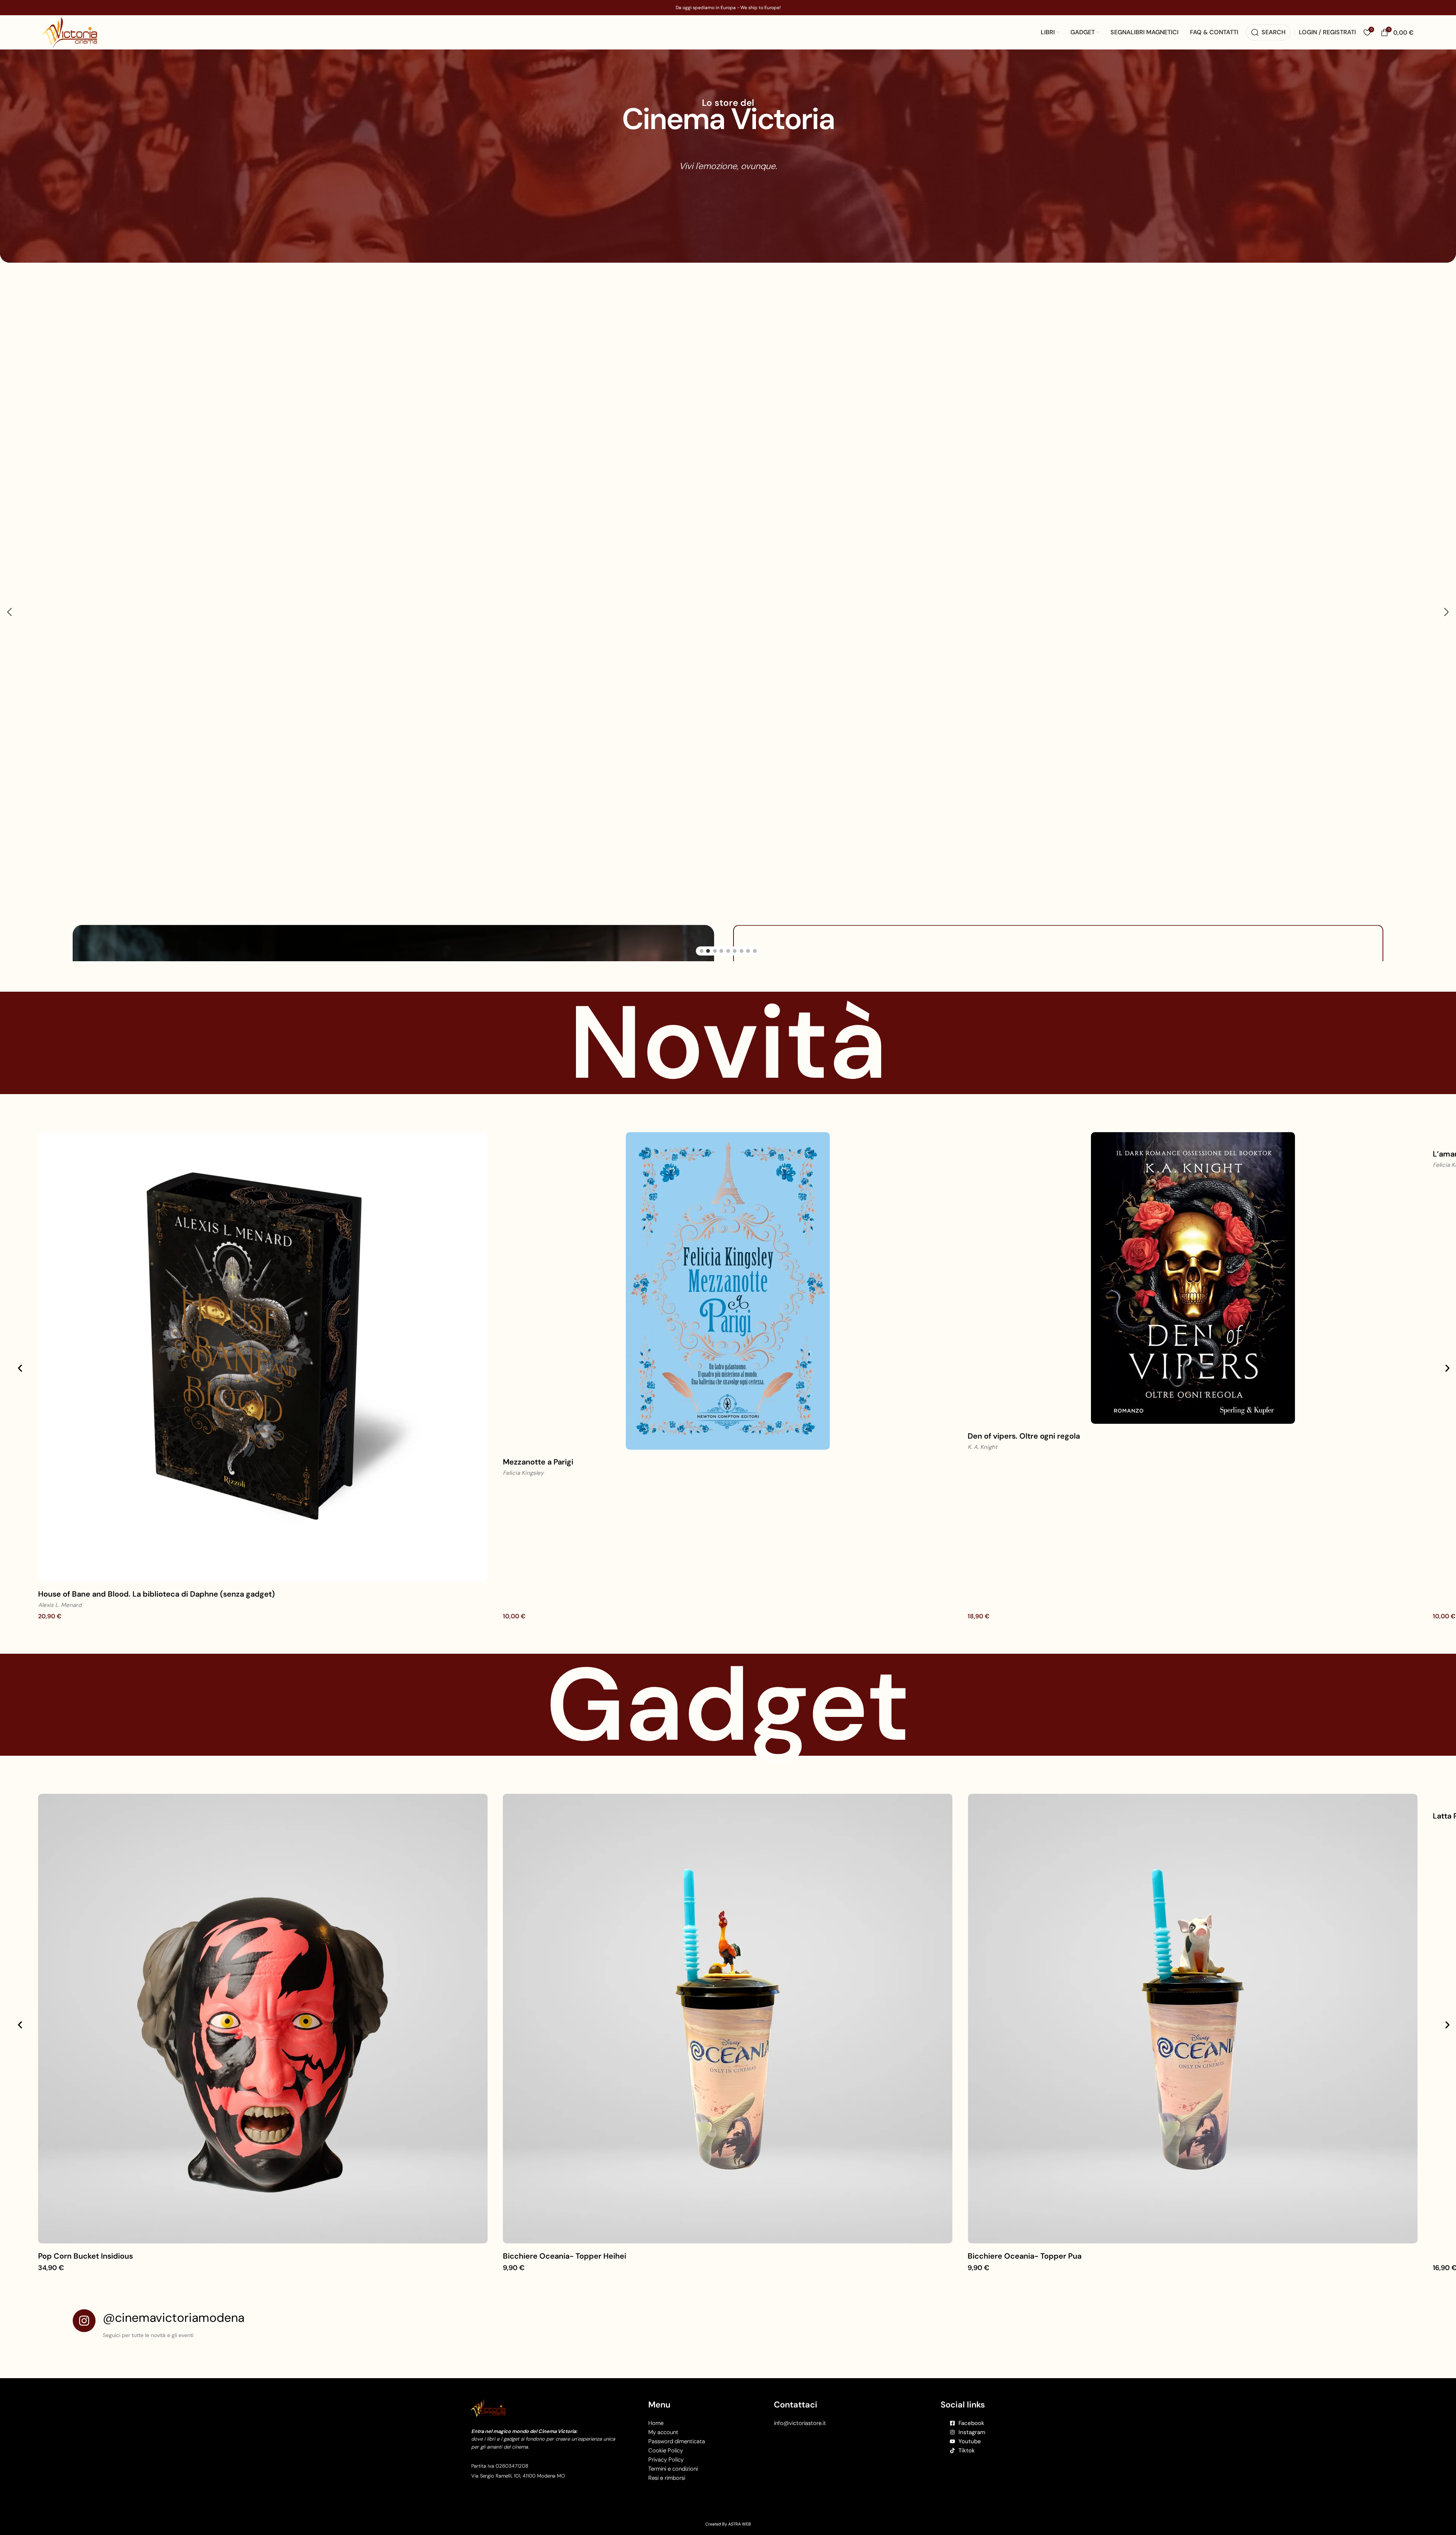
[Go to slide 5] (728, 892)
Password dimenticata (677, 2383)
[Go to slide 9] (755, 892)
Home (656, 2364)
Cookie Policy (666, 2392)
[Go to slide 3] (715, 892)
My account (663, 2374)
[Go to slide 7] (742, 892)
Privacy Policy (666, 2401)
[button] (10, 583)
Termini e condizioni (673, 2410)
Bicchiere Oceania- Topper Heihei (565, 2197)
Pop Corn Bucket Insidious (85, 2197)
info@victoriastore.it (800, 2364)
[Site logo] (70, 32)
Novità (728, 984)
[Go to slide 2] (708, 892)
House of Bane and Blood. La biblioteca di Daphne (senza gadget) (156, 1535)
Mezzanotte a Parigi (538, 1403)
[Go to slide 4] (721, 892)
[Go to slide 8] (748, 892)
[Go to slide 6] (735, 892)
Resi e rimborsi (667, 2419)
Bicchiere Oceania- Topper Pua (1025, 2197)
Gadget (728, 1646)
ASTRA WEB (740, 2465)
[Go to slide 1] (702, 892)
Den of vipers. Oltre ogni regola (1024, 1377)
